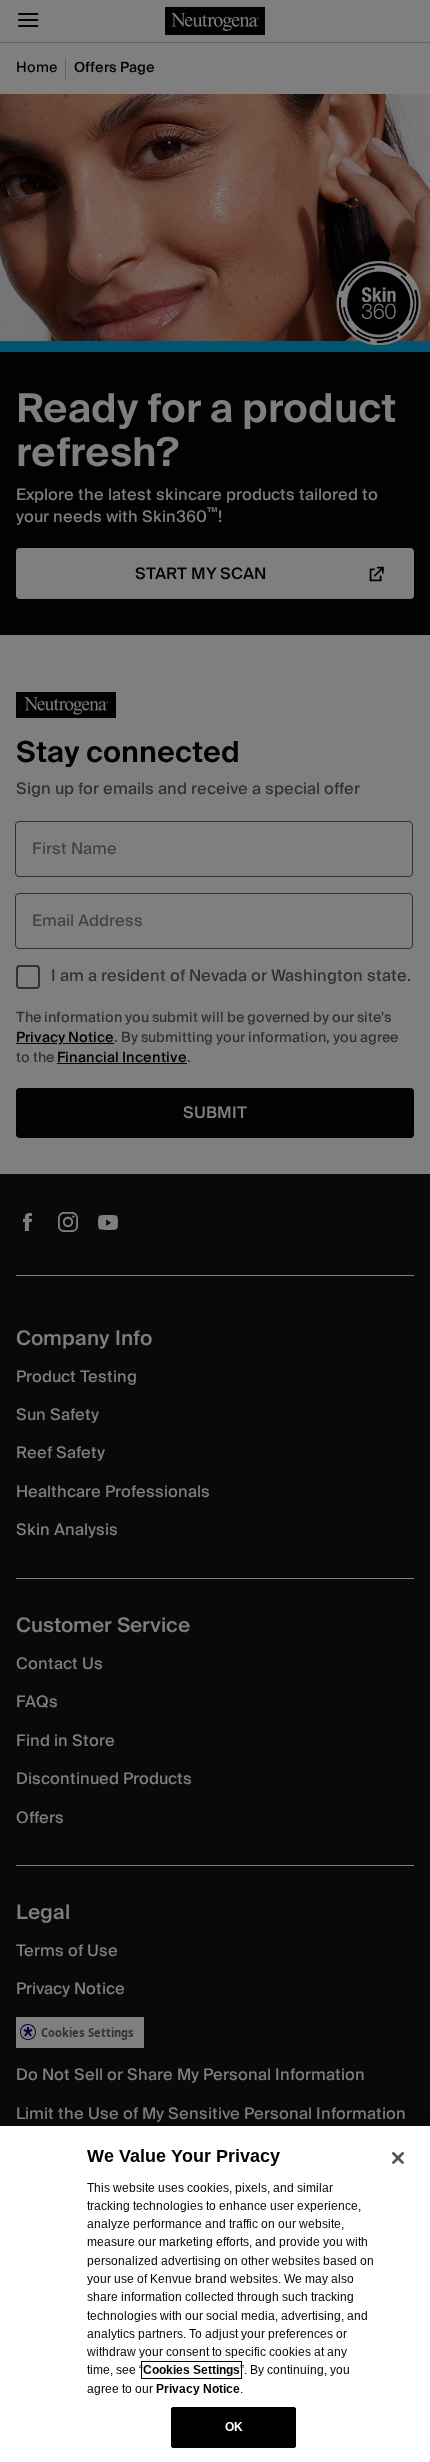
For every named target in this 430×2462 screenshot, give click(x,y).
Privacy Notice (198, 2389)
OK (234, 2427)
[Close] (398, 2158)
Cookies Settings (191, 2370)
